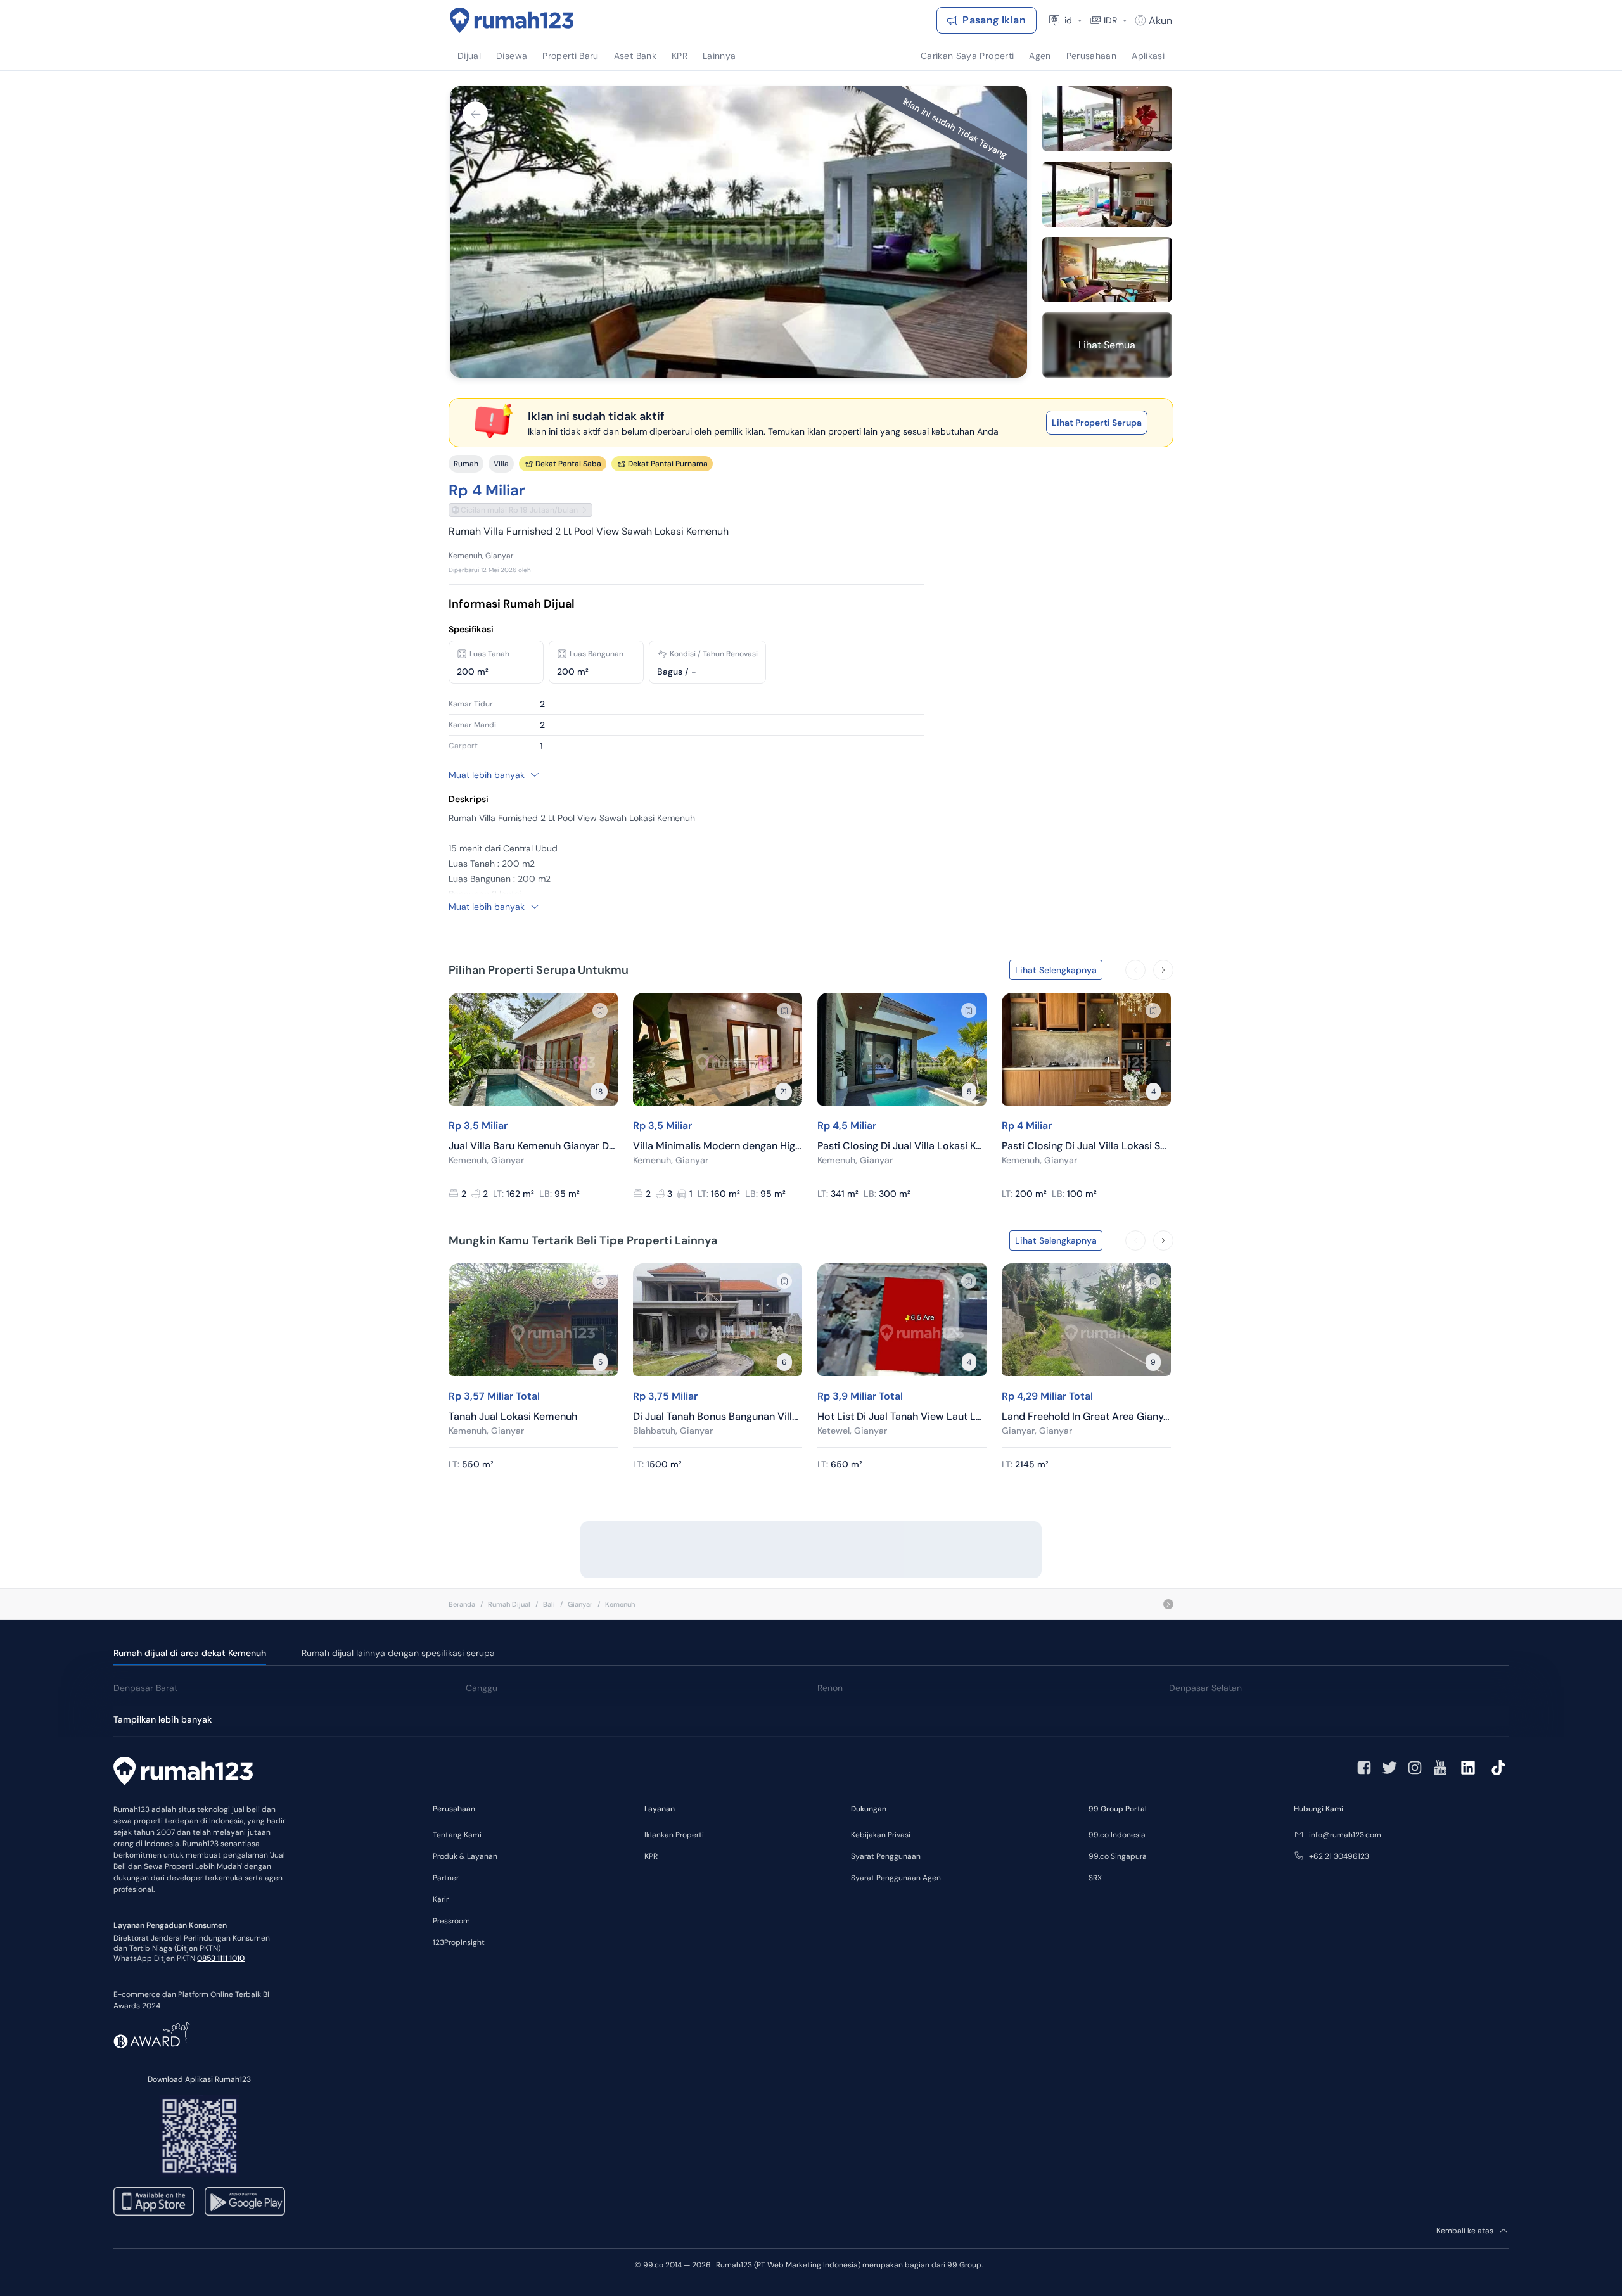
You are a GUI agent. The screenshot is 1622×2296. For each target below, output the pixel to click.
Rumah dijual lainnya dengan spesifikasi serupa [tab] (398, 1653)
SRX (1095, 1878)
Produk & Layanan (465, 1856)
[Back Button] (475, 114)
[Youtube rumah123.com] (1440, 1768)
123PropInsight (459, 1942)
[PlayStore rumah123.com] (245, 2201)
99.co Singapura (1118, 1856)
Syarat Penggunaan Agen (896, 1878)
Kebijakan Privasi (881, 1835)
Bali (549, 1604)
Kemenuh (620, 1604)
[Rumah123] (512, 20)
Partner (446, 1878)
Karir (441, 1899)
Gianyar (580, 1604)
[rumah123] (183, 1773)
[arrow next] (1163, 970)
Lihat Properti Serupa (1097, 423)
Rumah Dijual (509, 1604)
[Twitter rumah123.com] (1389, 1768)
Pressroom (451, 1921)
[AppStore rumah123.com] (154, 2201)
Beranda (462, 1604)
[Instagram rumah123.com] (1415, 1768)
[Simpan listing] (600, 1011)
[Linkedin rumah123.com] (1468, 1768)
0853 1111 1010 (221, 1958)
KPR (651, 1856)
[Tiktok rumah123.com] (1498, 1768)
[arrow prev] (1135, 970)
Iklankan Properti (674, 1835)
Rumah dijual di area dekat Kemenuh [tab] (190, 1653)
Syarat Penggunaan (886, 1856)
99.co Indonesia (1117, 1835)
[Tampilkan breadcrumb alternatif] (1168, 1604)
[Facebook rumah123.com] (1364, 1768)
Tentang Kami (457, 1835)
